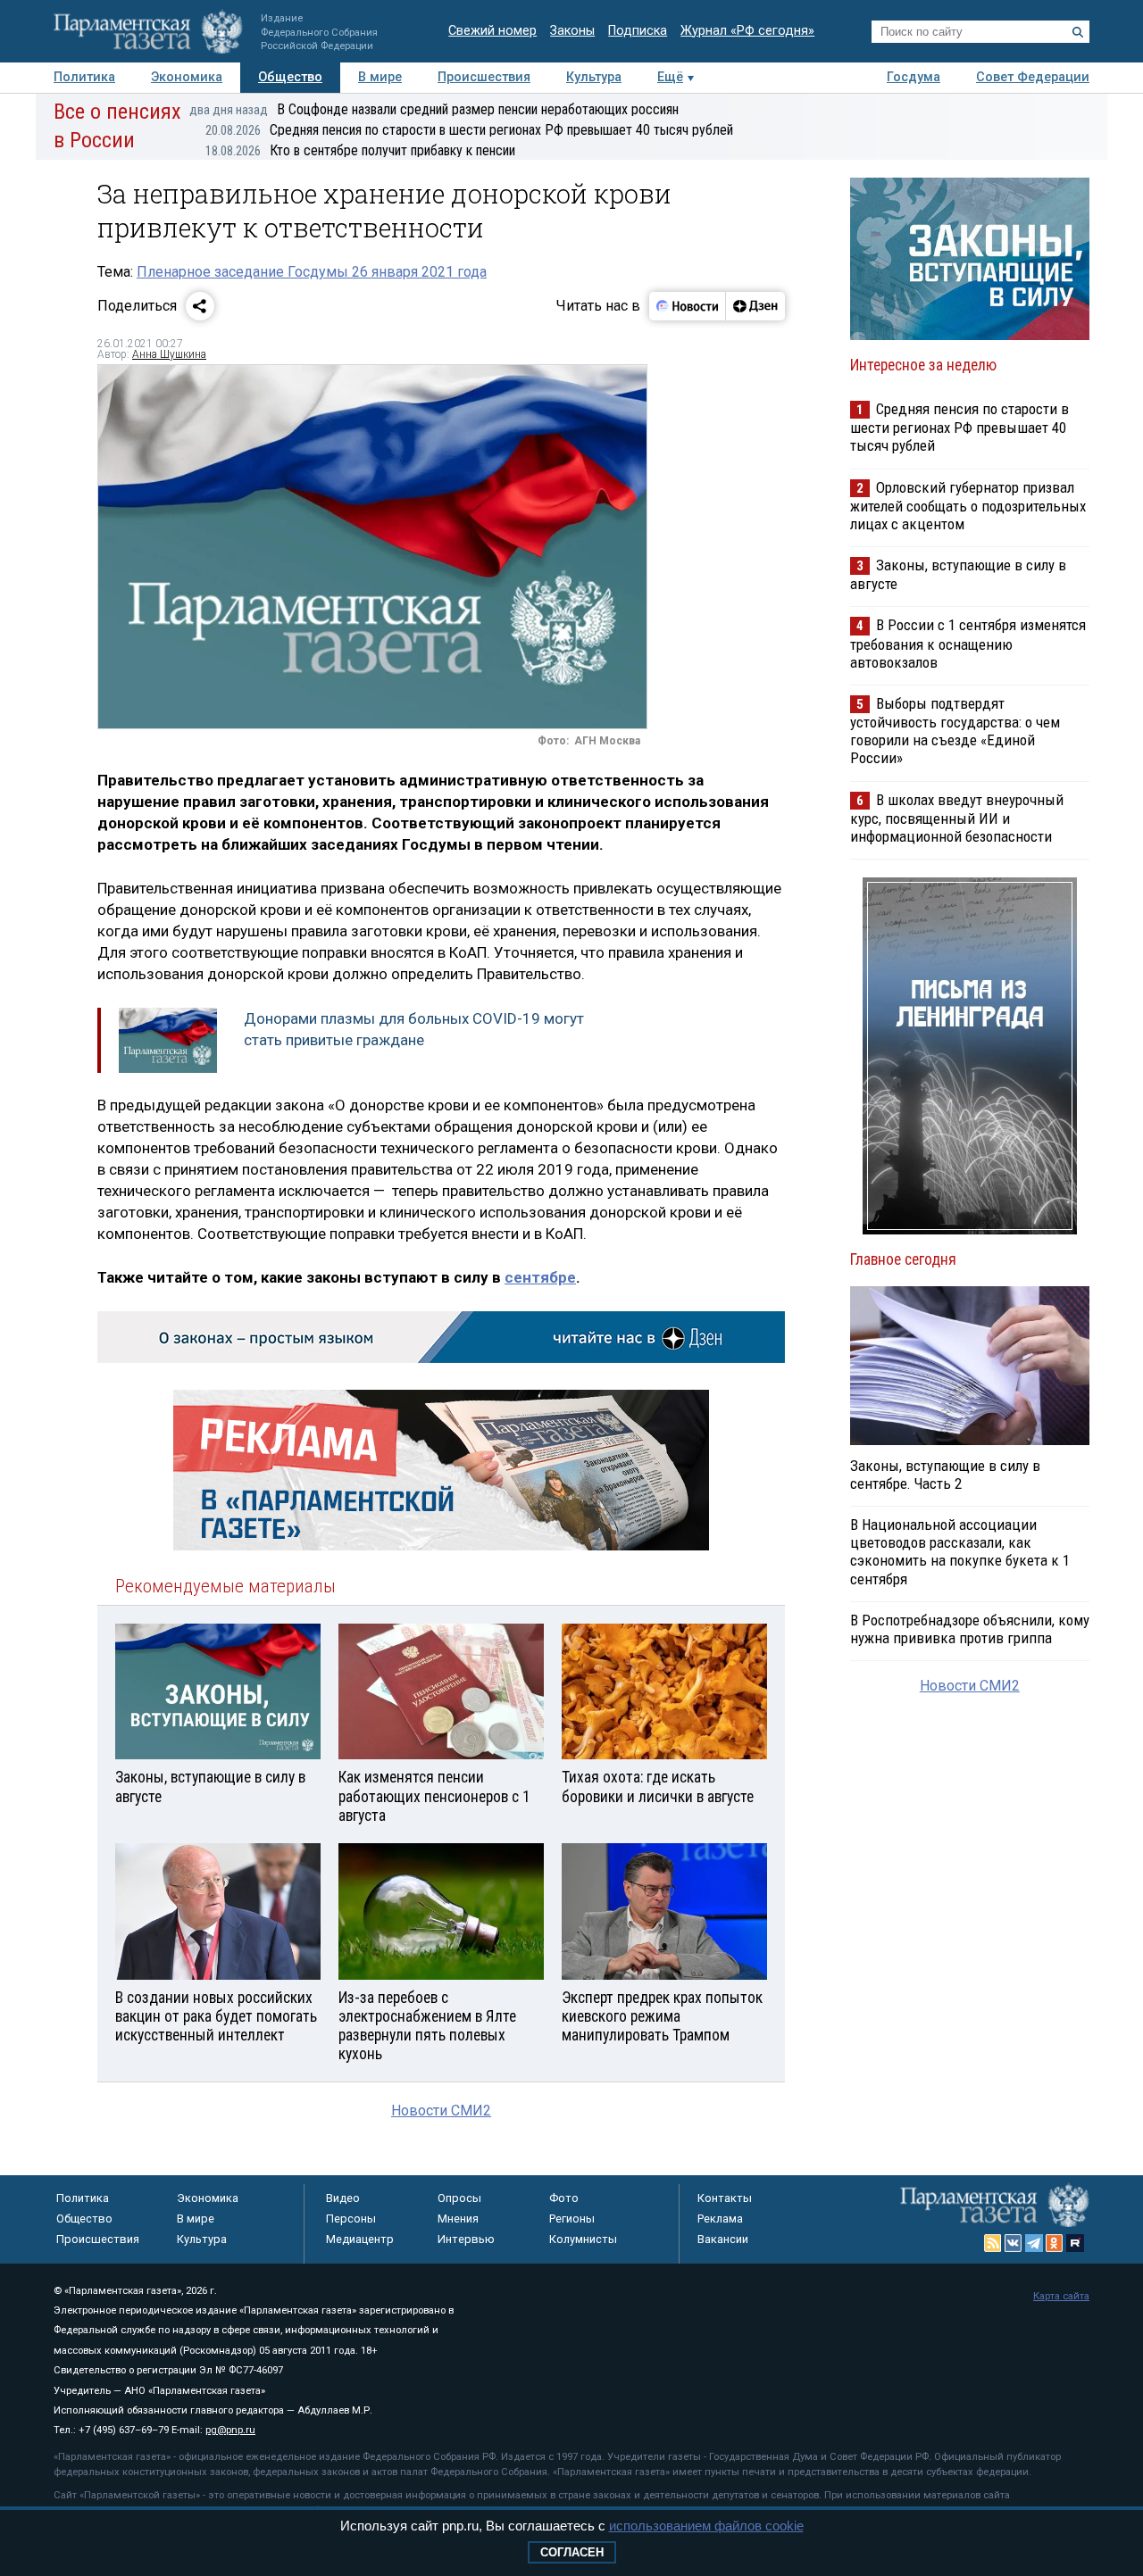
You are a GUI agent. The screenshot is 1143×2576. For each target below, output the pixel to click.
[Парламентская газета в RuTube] (1075, 2243)
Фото (564, 2198)
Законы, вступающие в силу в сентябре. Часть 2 (945, 1475)
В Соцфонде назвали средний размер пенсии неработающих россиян (434, 109)
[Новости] (688, 306)
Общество (290, 77)
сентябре (540, 1277)
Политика (84, 77)
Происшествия (484, 77)
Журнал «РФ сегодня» (747, 31)
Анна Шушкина (169, 354)
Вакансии (723, 2239)
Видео (343, 2198)
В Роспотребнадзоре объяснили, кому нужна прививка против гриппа (970, 1629)
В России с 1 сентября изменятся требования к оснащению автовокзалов (968, 643)
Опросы (459, 2198)
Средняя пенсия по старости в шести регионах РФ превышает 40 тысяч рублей (469, 130)
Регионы (572, 2219)
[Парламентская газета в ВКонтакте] (1014, 2243)
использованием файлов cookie (706, 2526)
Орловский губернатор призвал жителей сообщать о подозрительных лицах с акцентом (968, 506)
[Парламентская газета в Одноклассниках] (1055, 2243)
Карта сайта (1061, 2296)
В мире (380, 77)
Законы (572, 31)
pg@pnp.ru (230, 2430)
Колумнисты (583, 2239)
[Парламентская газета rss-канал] (993, 2243)
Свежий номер (492, 31)
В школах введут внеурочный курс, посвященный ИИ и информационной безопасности (957, 818)
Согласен (572, 2552)
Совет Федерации (1033, 77)
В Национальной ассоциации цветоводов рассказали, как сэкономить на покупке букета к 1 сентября (960, 1551)
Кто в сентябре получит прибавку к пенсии (360, 150)
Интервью (466, 2239)
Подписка (638, 31)
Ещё (670, 77)
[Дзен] (755, 306)
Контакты (725, 2198)
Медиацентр (360, 2239)
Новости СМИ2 (441, 2111)
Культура (594, 77)
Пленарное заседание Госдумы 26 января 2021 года (312, 272)
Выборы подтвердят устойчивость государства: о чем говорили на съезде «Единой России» (955, 731)
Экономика (187, 77)
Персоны (351, 2219)
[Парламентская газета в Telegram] (1034, 2243)
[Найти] (1078, 32)
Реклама (720, 2219)
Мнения (458, 2219)
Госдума (914, 77)
